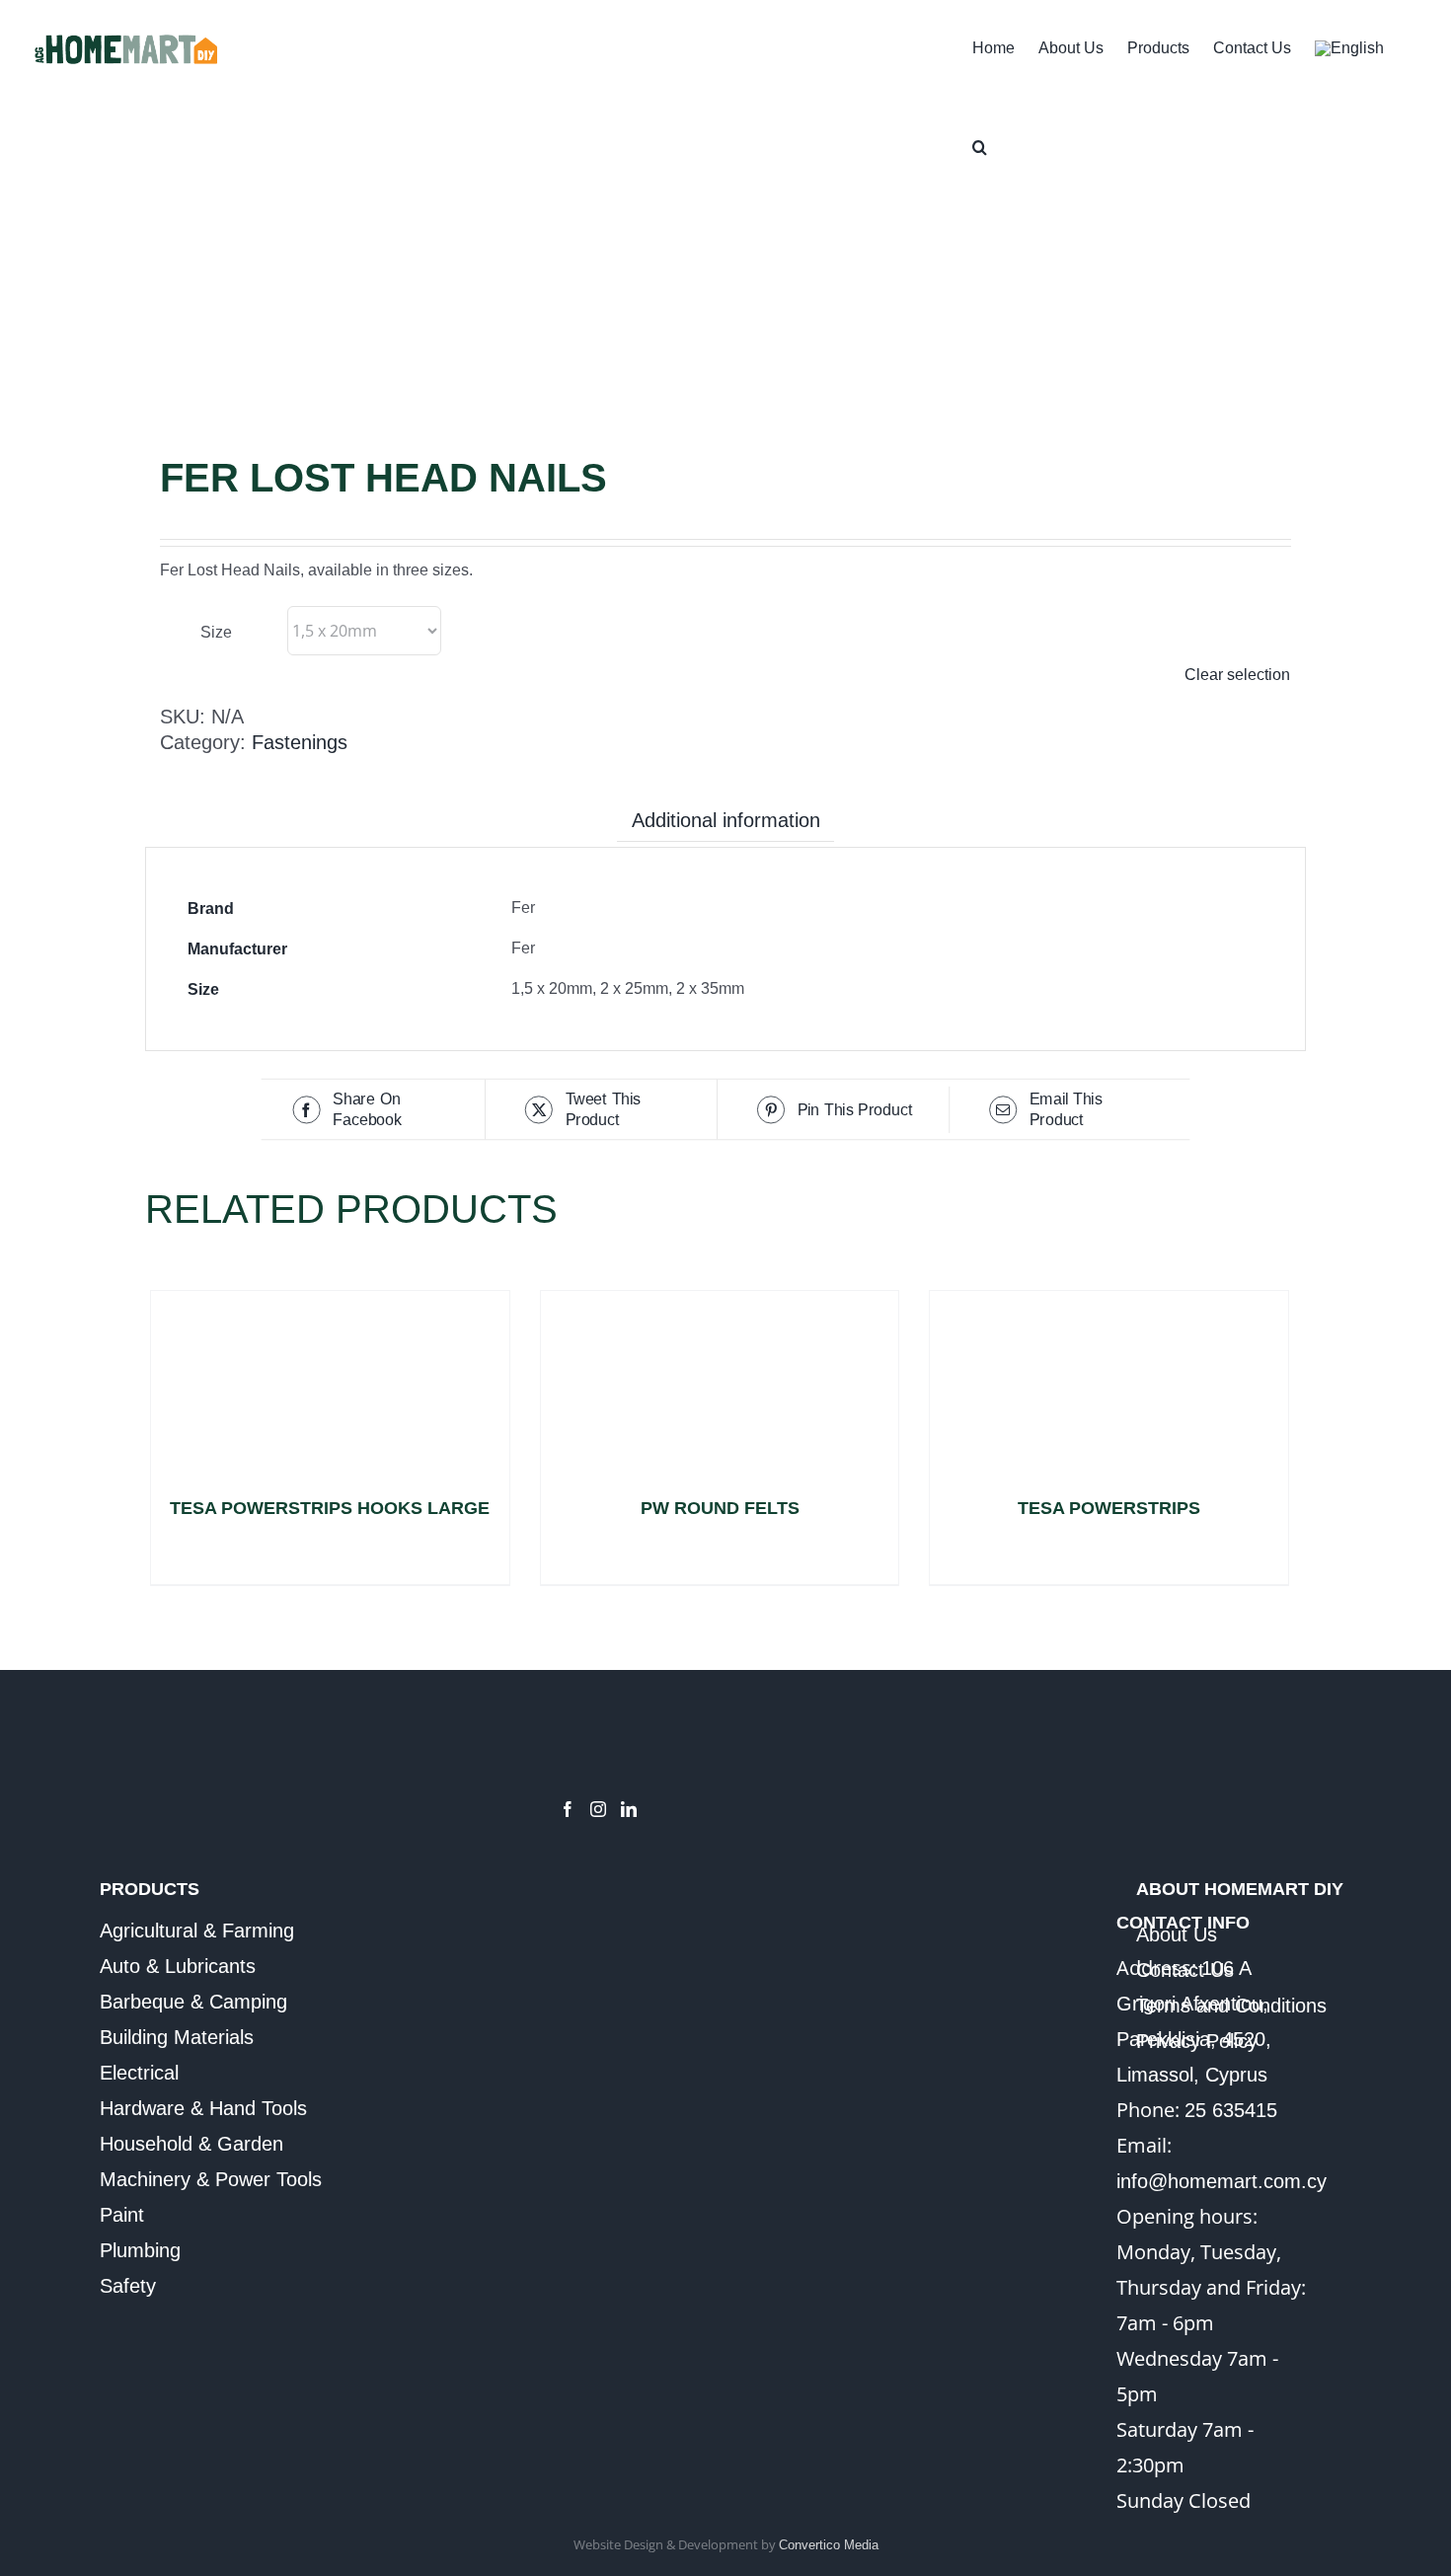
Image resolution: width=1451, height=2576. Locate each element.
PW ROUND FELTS (720, 1508)
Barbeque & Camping (193, 2002)
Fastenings (300, 742)
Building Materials (177, 2037)
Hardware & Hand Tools (203, 2108)
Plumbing (140, 2250)
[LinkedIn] (629, 1809)
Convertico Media (829, 2545)
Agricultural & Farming (197, 1931)
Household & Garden (191, 2144)
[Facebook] (568, 1809)
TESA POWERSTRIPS (1109, 1508)
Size (216, 632)
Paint (122, 2215)
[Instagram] (598, 1809)
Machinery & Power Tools (211, 2179)
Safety (128, 2286)
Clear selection (1237, 675)
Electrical (139, 2073)
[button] (980, 145)
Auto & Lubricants (178, 1966)
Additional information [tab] (726, 820)
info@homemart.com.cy (1222, 2181)
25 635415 (1231, 2110)
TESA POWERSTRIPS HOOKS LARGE (330, 1508)
